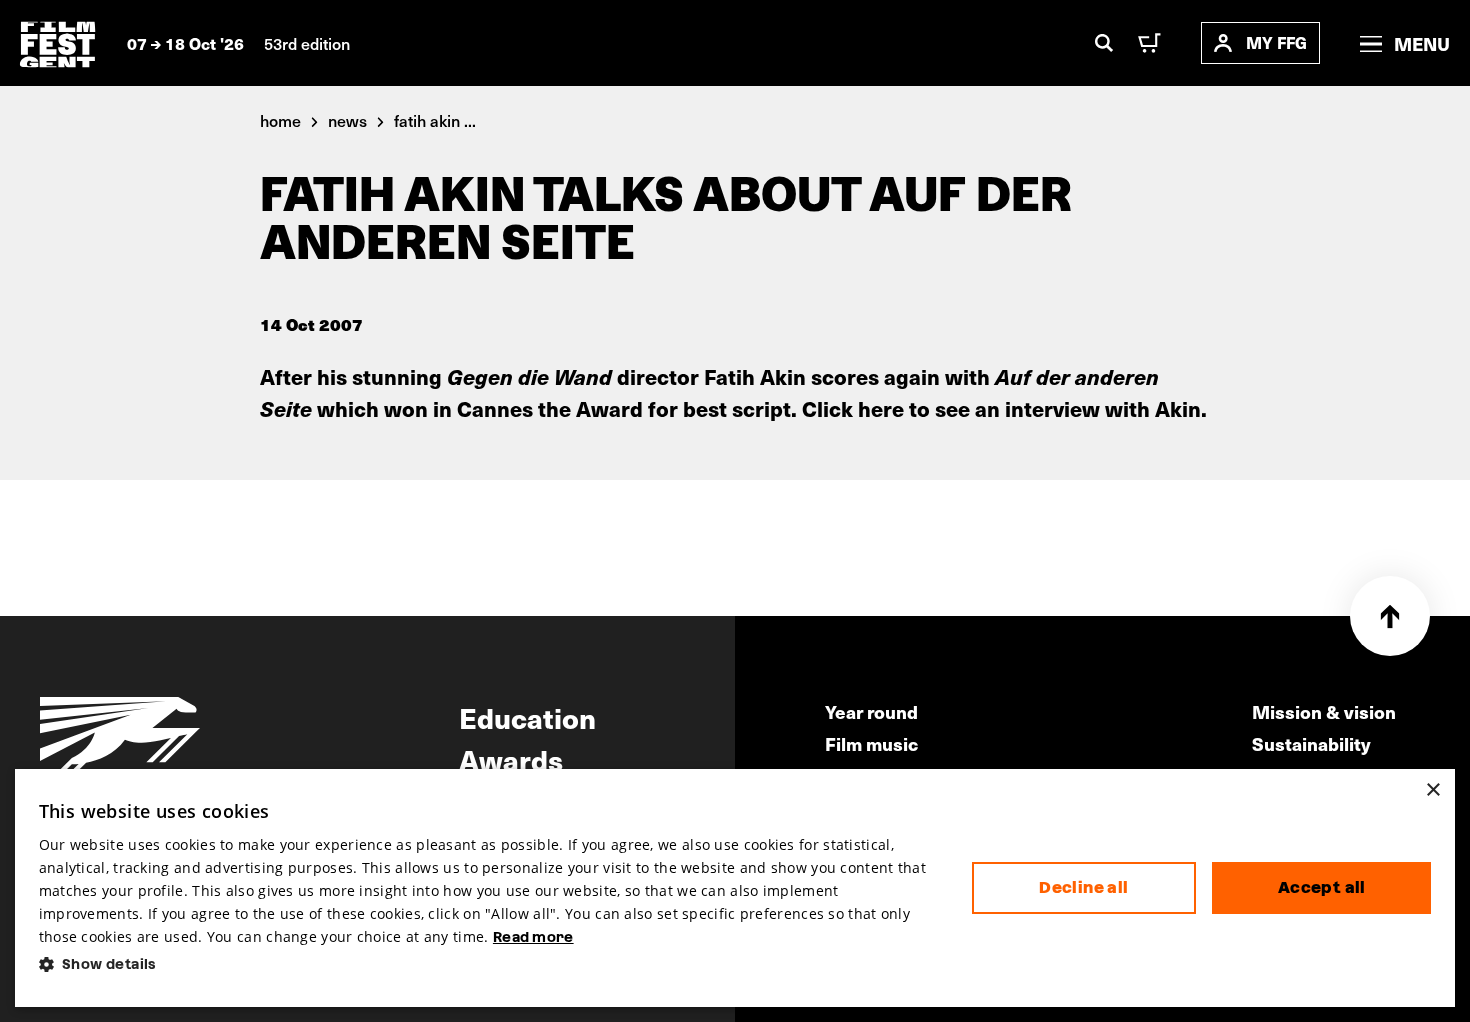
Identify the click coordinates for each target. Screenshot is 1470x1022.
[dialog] (735, 888)
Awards (511, 759)
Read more (533, 937)
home (280, 120)
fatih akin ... (435, 120)
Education (527, 717)
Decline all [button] (1083, 887)
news (347, 120)
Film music (871, 743)
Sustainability (1311, 743)
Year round (871, 711)
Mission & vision (1324, 711)
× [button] (1432, 790)
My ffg (1276, 42)
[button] (489, 964)
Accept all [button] (1322, 887)
